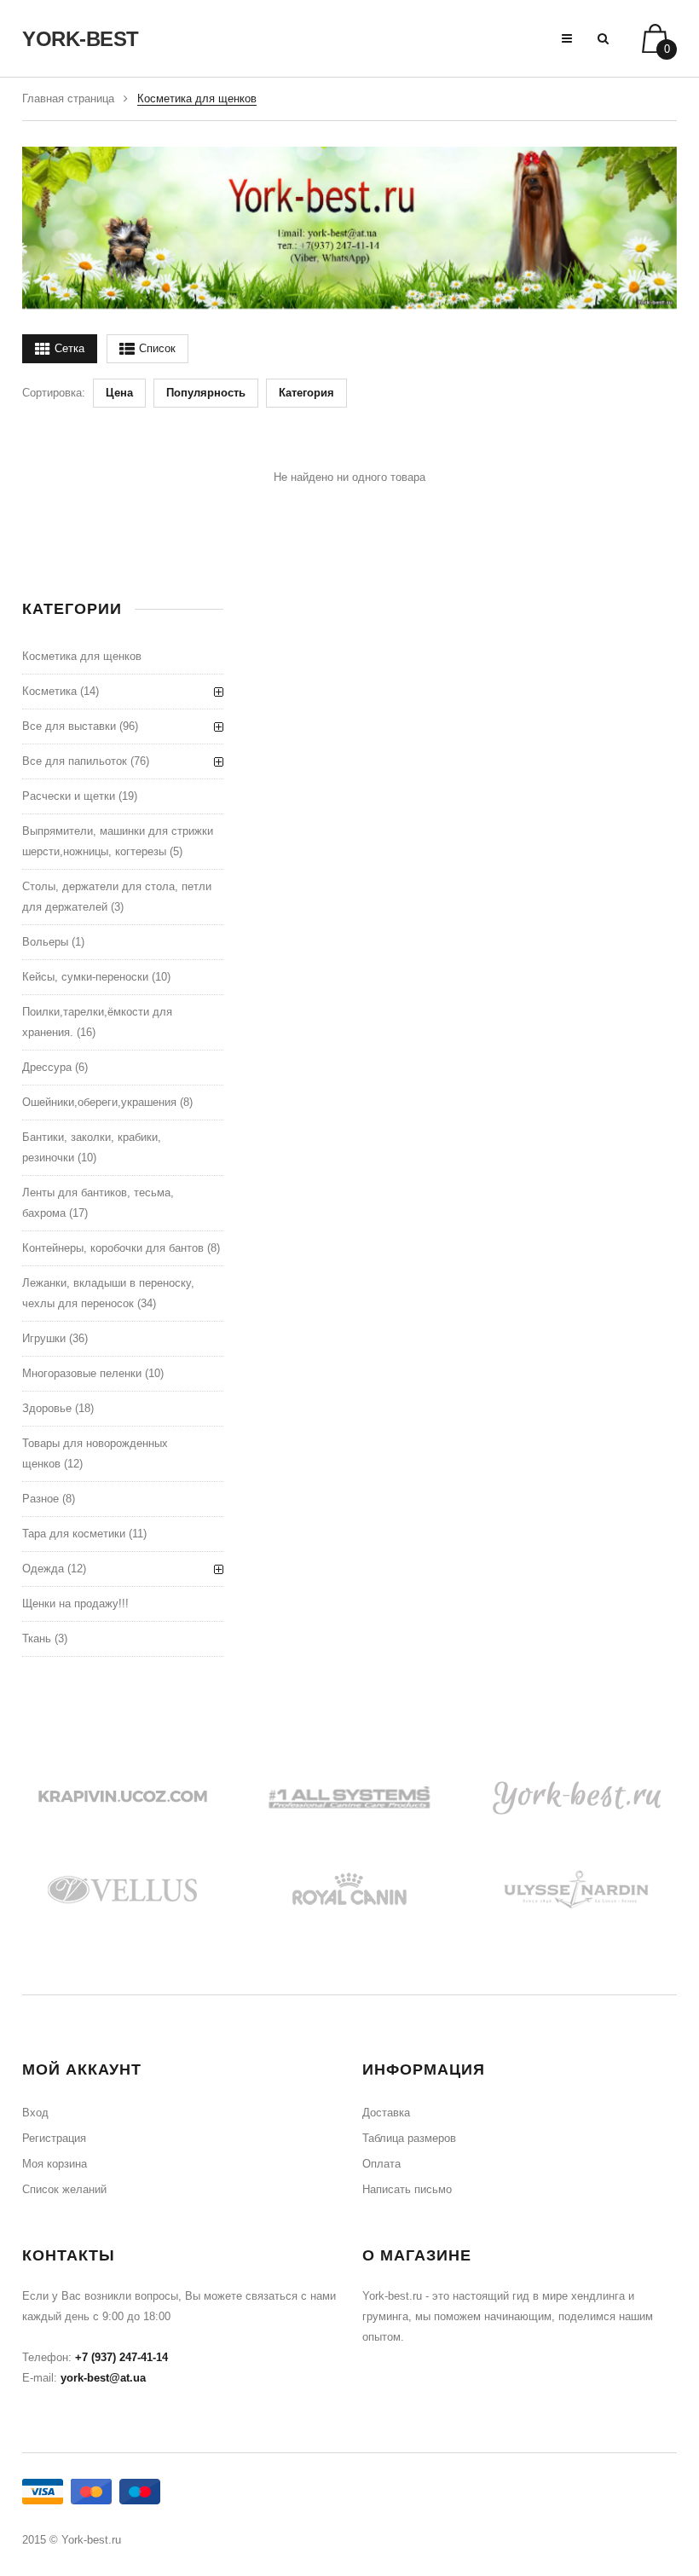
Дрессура (47, 1067)
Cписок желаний (64, 2189)
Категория (306, 393)
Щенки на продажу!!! (75, 1603)
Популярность (206, 393)
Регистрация (54, 2138)
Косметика (49, 691)
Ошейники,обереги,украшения (99, 1102)
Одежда (43, 1569)
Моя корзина (55, 2164)
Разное (40, 1499)
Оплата (381, 2164)
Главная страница (68, 98)
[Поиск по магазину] (603, 38)
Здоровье (47, 1408)
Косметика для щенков (82, 656)
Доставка (386, 2113)
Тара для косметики (74, 1534)
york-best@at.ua (103, 2378)
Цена (119, 393)
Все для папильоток (75, 761)
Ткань (37, 1638)
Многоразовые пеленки (82, 1373)
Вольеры (45, 942)
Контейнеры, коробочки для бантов (113, 1248)
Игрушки (44, 1338)
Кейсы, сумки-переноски (85, 977)
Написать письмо (407, 2189)
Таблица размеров (409, 2138)
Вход (35, 2113)
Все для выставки (69, 726)
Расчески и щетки (69, 796)
